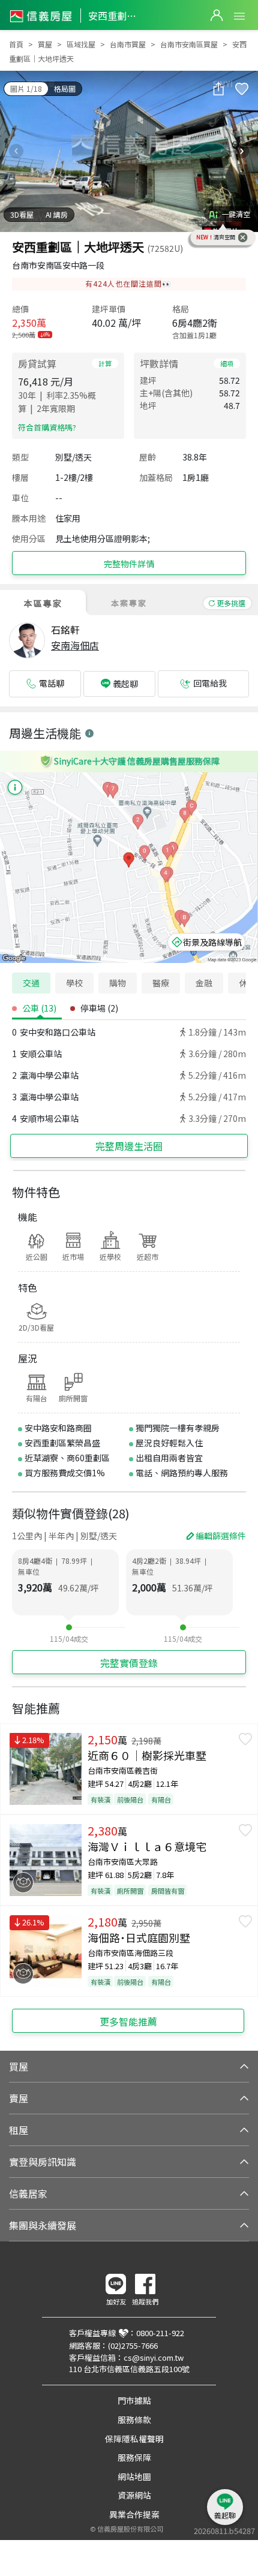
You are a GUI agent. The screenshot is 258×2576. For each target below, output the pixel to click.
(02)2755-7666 (133, 2345)
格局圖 (65, 88)
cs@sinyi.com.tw (154, 2357)
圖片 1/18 (26, 88)
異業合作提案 (134, 2514)
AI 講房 (57, 214)
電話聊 (52, 683)
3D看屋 (22, 214)
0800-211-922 (160, 2333)
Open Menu (239, 16)
